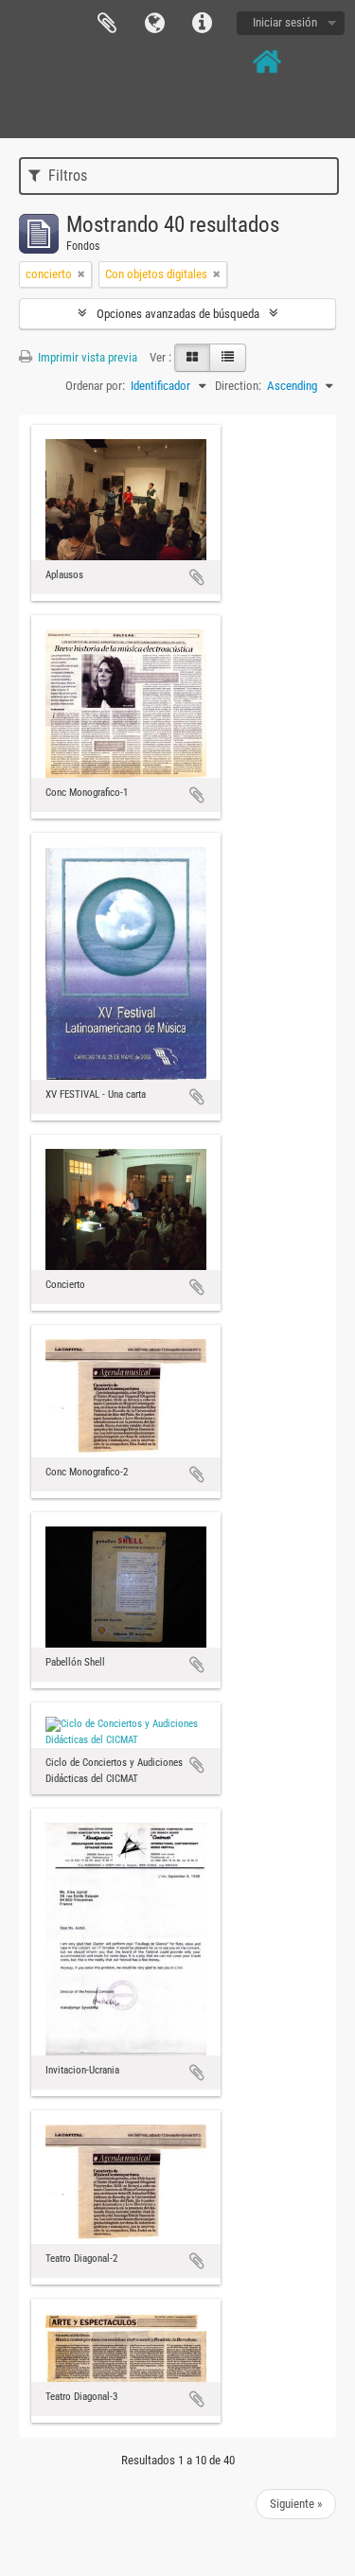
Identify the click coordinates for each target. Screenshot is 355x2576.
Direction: (238, 386)
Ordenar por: (95, 386)
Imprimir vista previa (86, 357)
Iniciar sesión (285, 22)
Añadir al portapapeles (197, 577)
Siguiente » (296, 2504)
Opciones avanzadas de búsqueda (178, 314)
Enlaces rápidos (202, 24)
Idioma (154, 24)
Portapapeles (107, 24)
